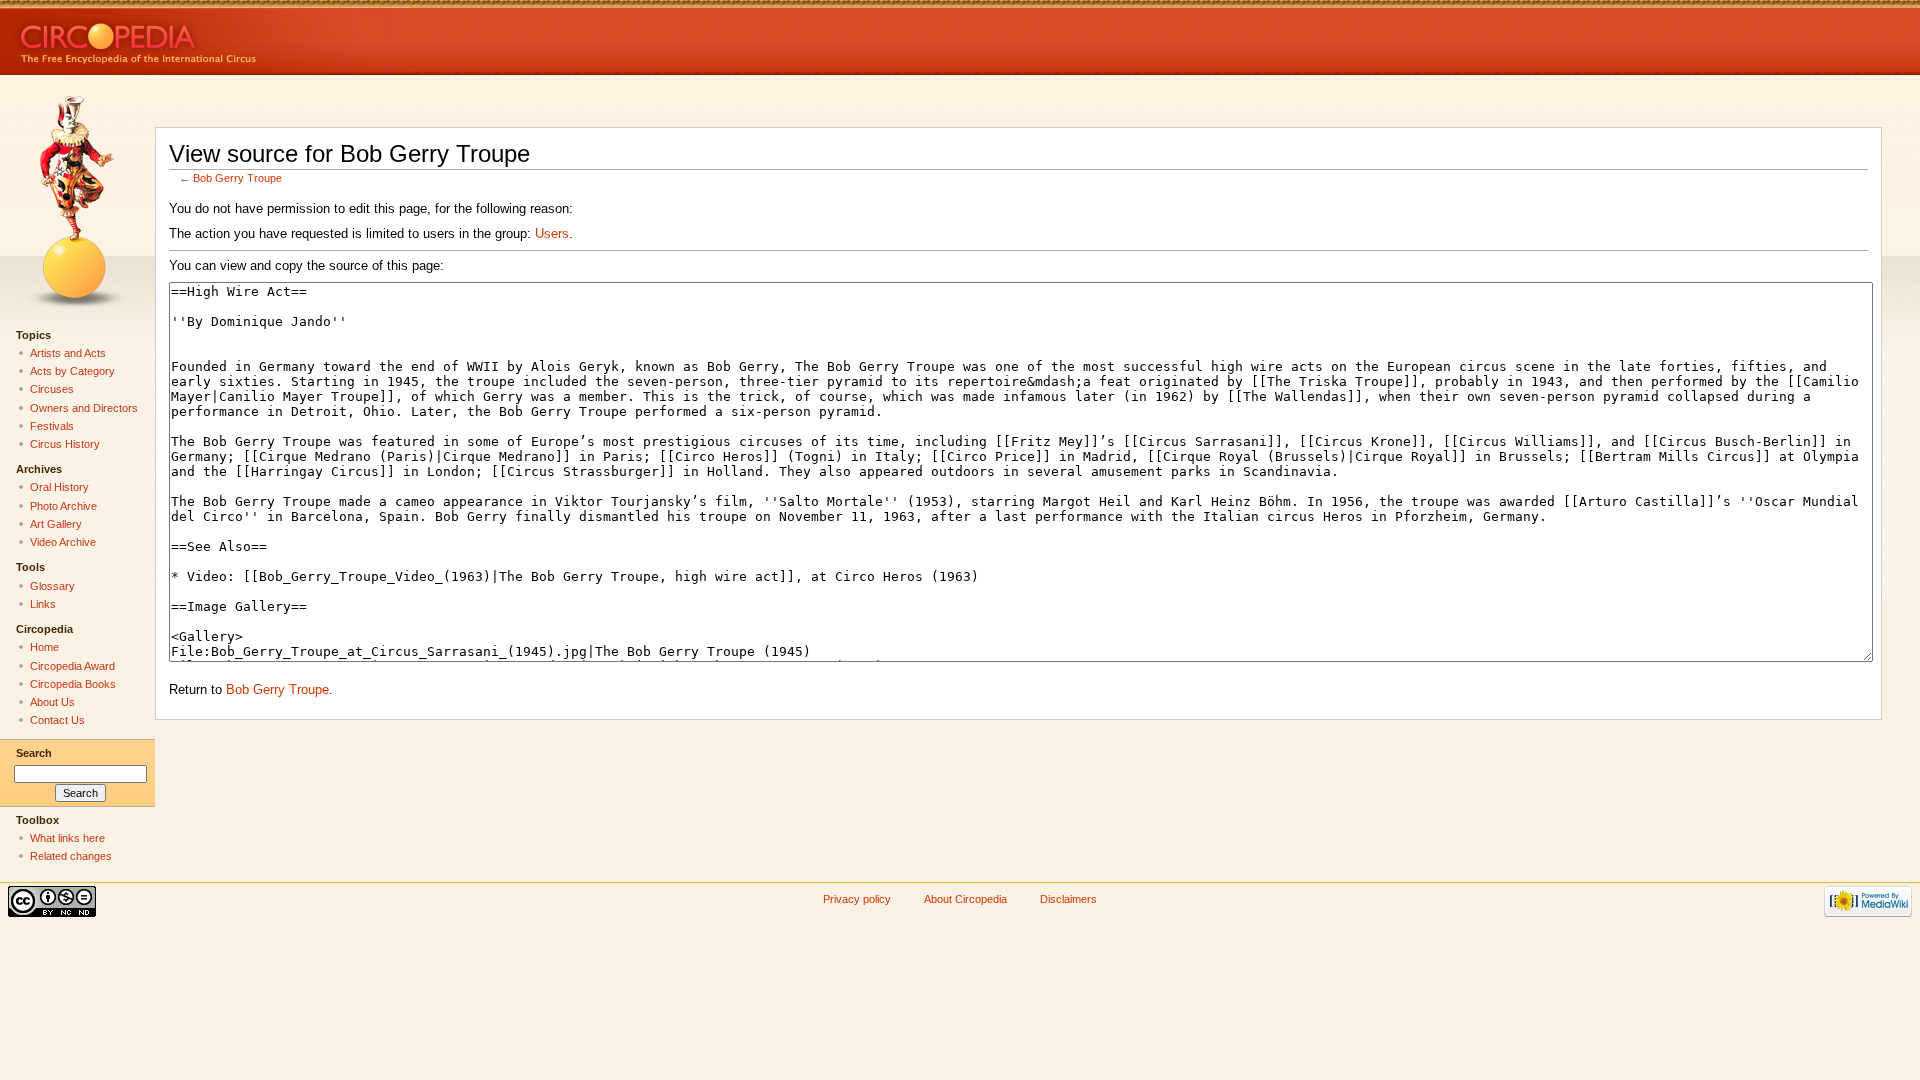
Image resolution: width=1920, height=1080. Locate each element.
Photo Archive (63, 506)
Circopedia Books (73, 684)
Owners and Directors (84, 408)
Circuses (52, 389)
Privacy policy (857, 899)
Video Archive (63, 542)
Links (43, 604)
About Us (52, 702)
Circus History (65, 444)
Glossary (52, 586)
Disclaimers (1068, 899)
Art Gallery (56, 524)
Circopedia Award (72, 666)
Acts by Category (72, 371)
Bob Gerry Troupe (237, 178)
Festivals (52, 426)
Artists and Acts (68, 353)
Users (552, 234)
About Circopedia (965, 899)
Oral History (59, 487)
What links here (67, 838)
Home (44, 647)
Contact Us (57, 720)
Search (34, 753)
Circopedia (205, 37)
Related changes (71, 856)
